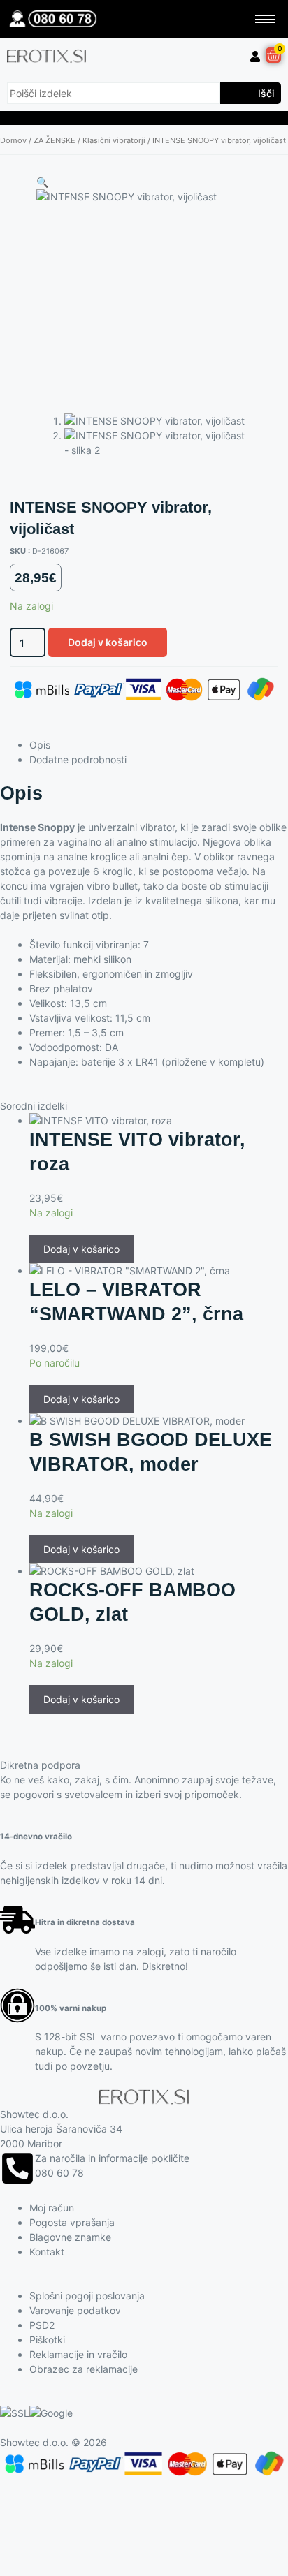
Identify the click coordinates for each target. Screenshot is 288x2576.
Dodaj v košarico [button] (81, 1249)
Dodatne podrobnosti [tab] (78, 759)
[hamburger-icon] (265, 19)
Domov (13, 140)
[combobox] (114, 93)
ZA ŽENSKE (55, 140)
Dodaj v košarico (108, 642)
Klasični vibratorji (114, 140)
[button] (42, 182)
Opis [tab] (40, 745)
